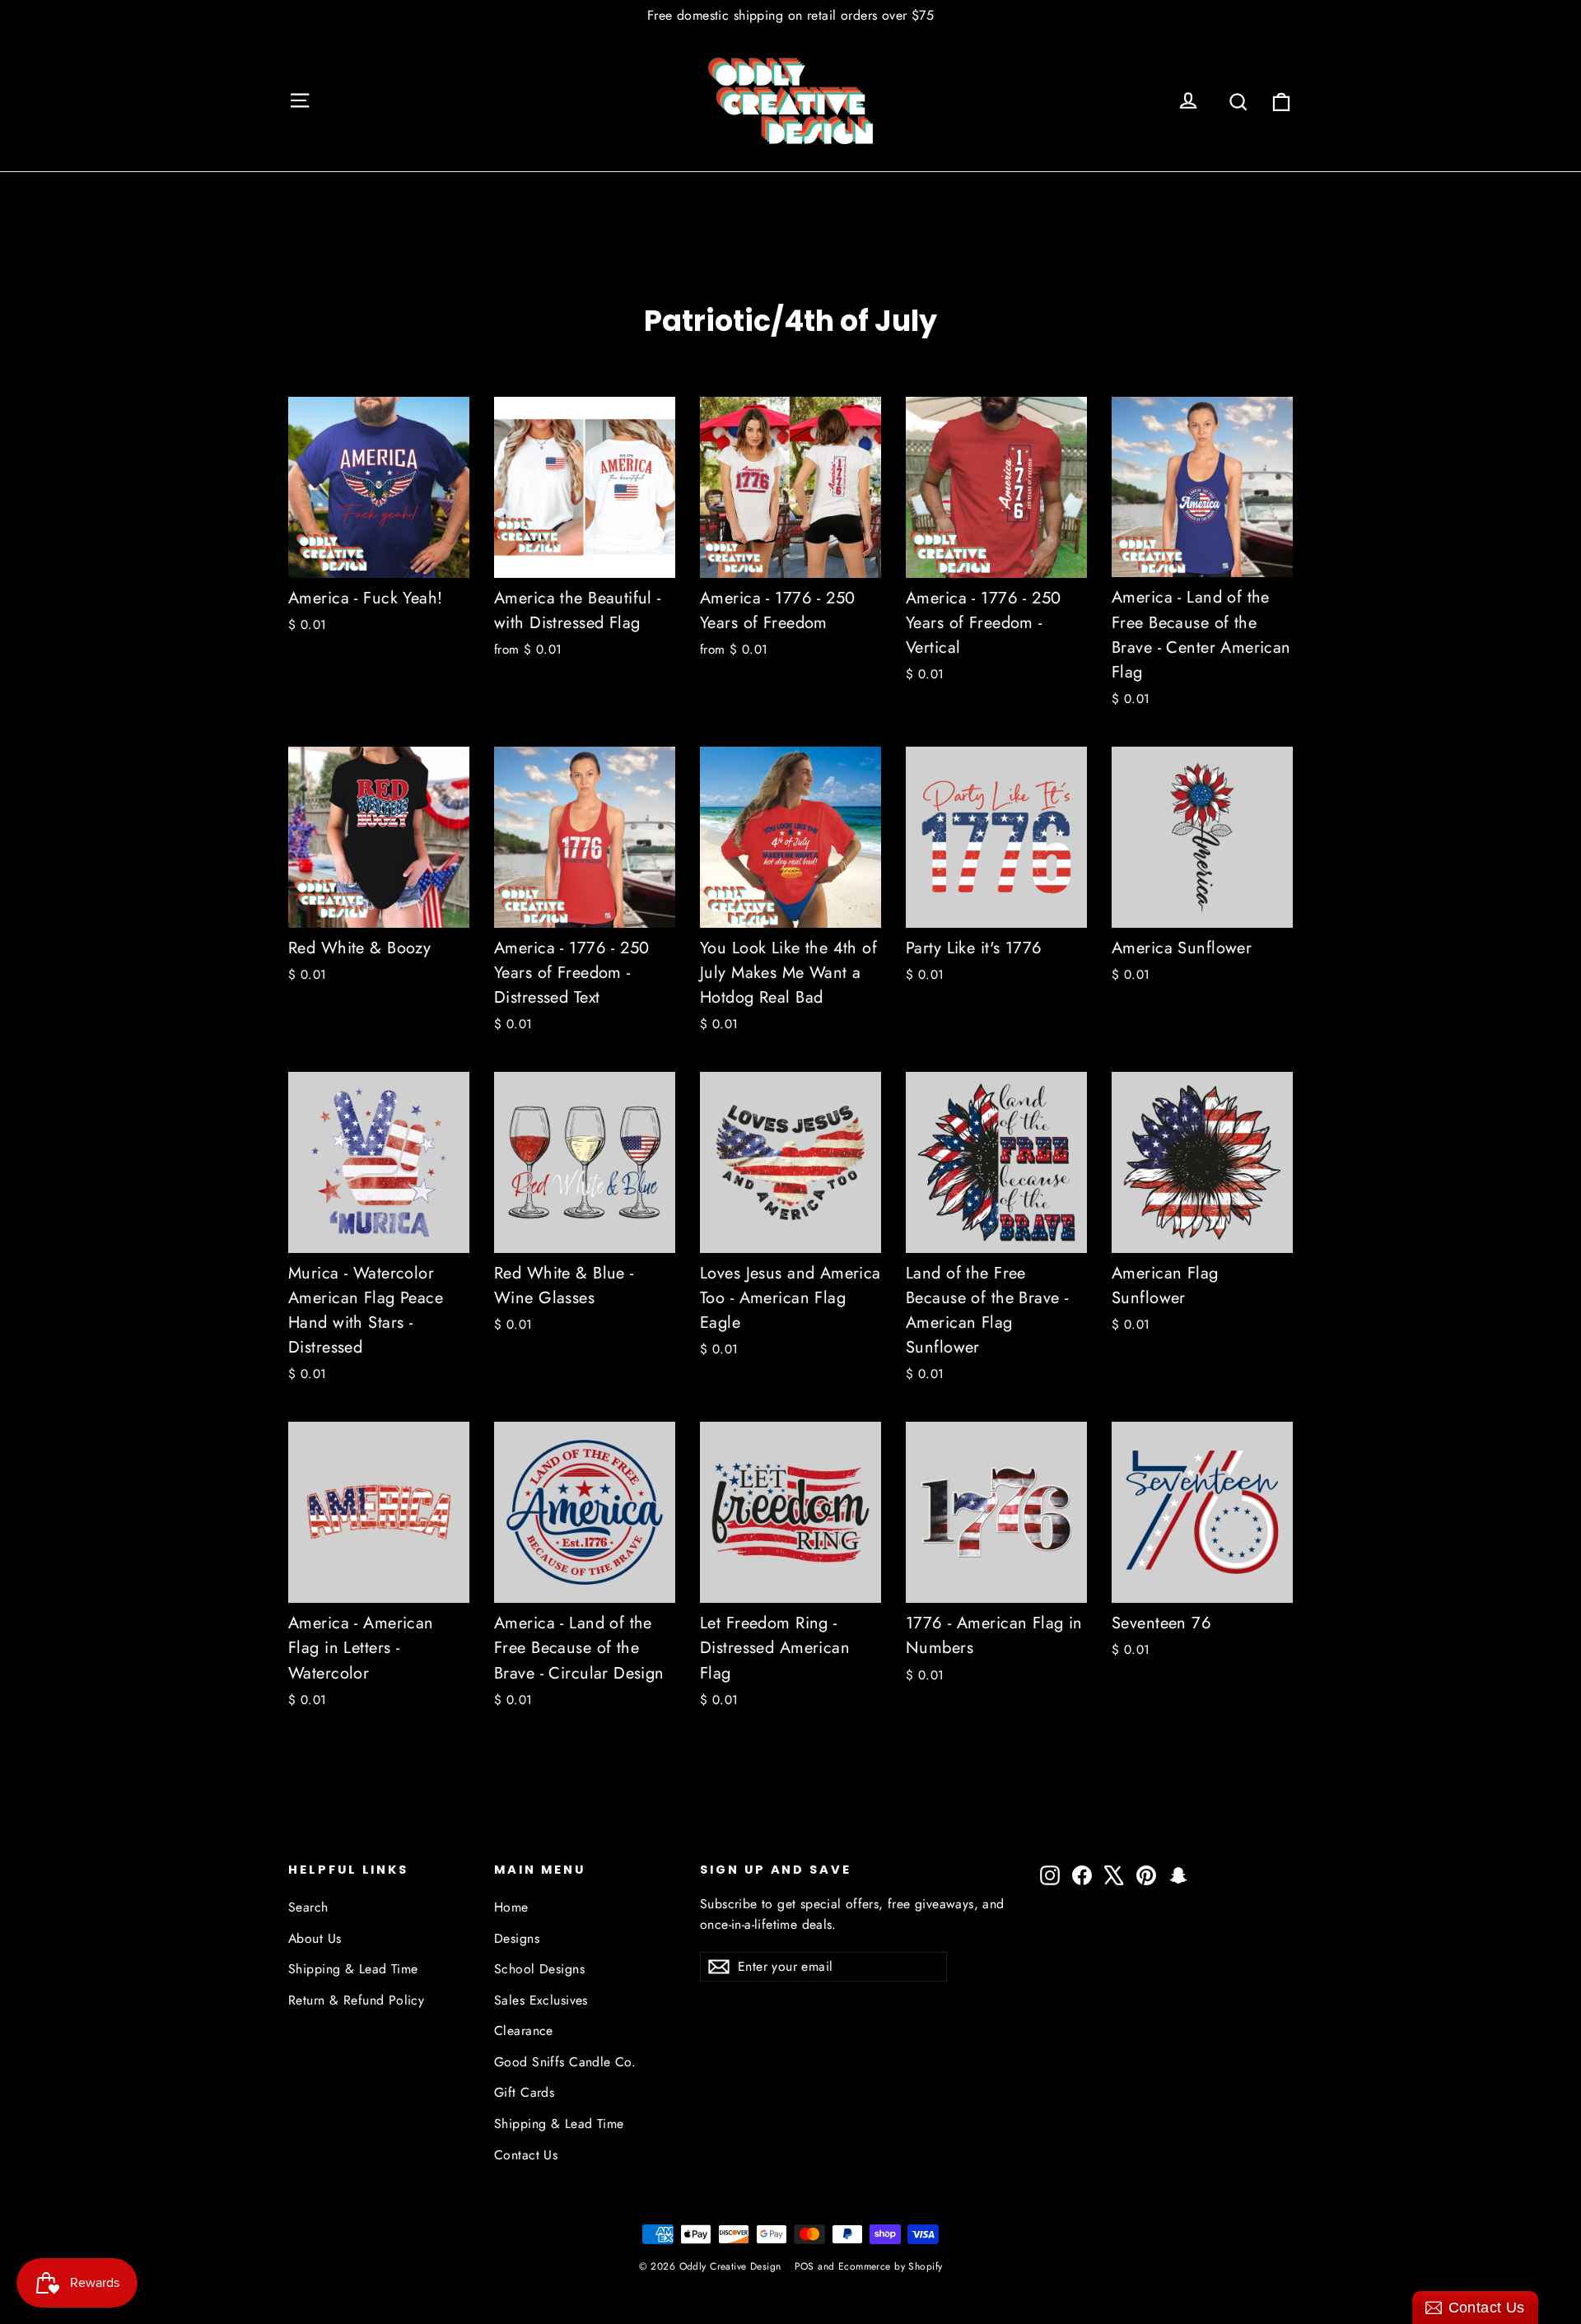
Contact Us (526, 2155)
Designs (517, 1938)
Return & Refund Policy (356, 2000)
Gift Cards (524, 2092)
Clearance (524, 2031)
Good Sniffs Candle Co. (565, 2062)
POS (804, 2266)
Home (511, 1907)
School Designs (539, 1969)
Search (308, 1907)
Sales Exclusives (541, 2000)
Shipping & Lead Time (353, 1969)
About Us (315, 1938)
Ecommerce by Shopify (891, 2266)
